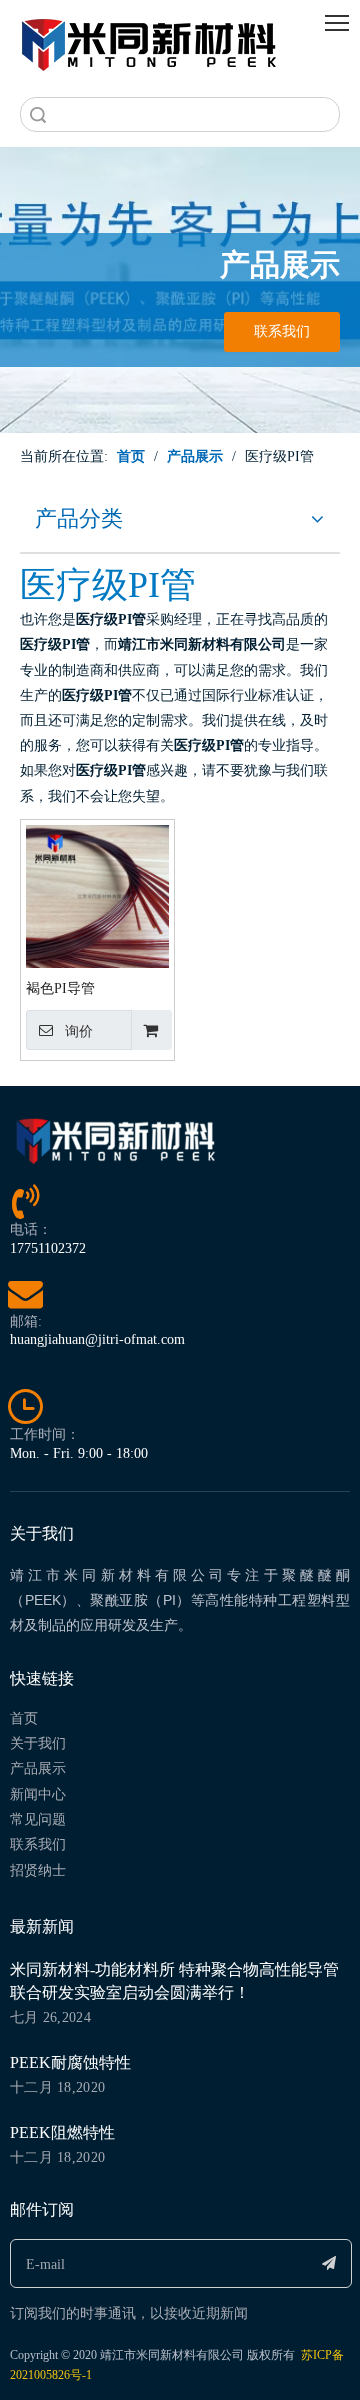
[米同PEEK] (150, 41)
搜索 (38, 114)
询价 (79, 1031)
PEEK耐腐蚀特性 (70, 2062)
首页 (24, 1718)
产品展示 (38, 1768)
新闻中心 (38, 1794)
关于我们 (38, 1743)
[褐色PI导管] (97, 895)
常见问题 (38, 1819)
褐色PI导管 (60, 988)
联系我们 (282, 331)
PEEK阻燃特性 (62, 2132)
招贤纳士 (38, 1870)
